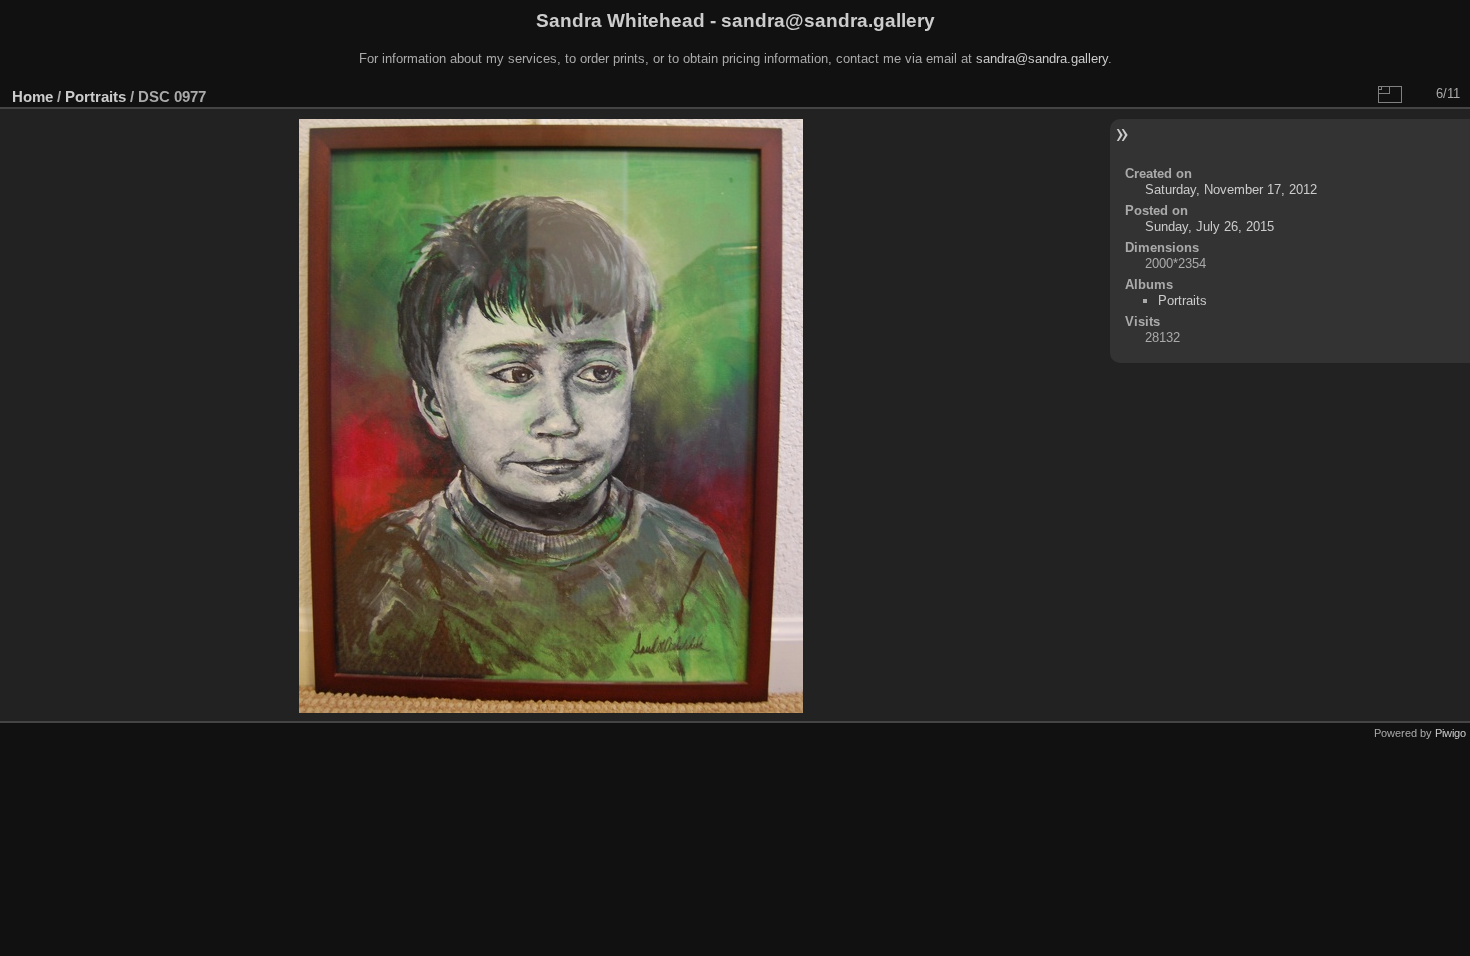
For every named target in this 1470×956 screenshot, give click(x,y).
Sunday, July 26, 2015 (1209, 226)
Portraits (95, 96)
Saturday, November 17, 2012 (1231, 189)
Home (32, 96)
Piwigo (1450, 733)
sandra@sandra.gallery (1042, 58)
